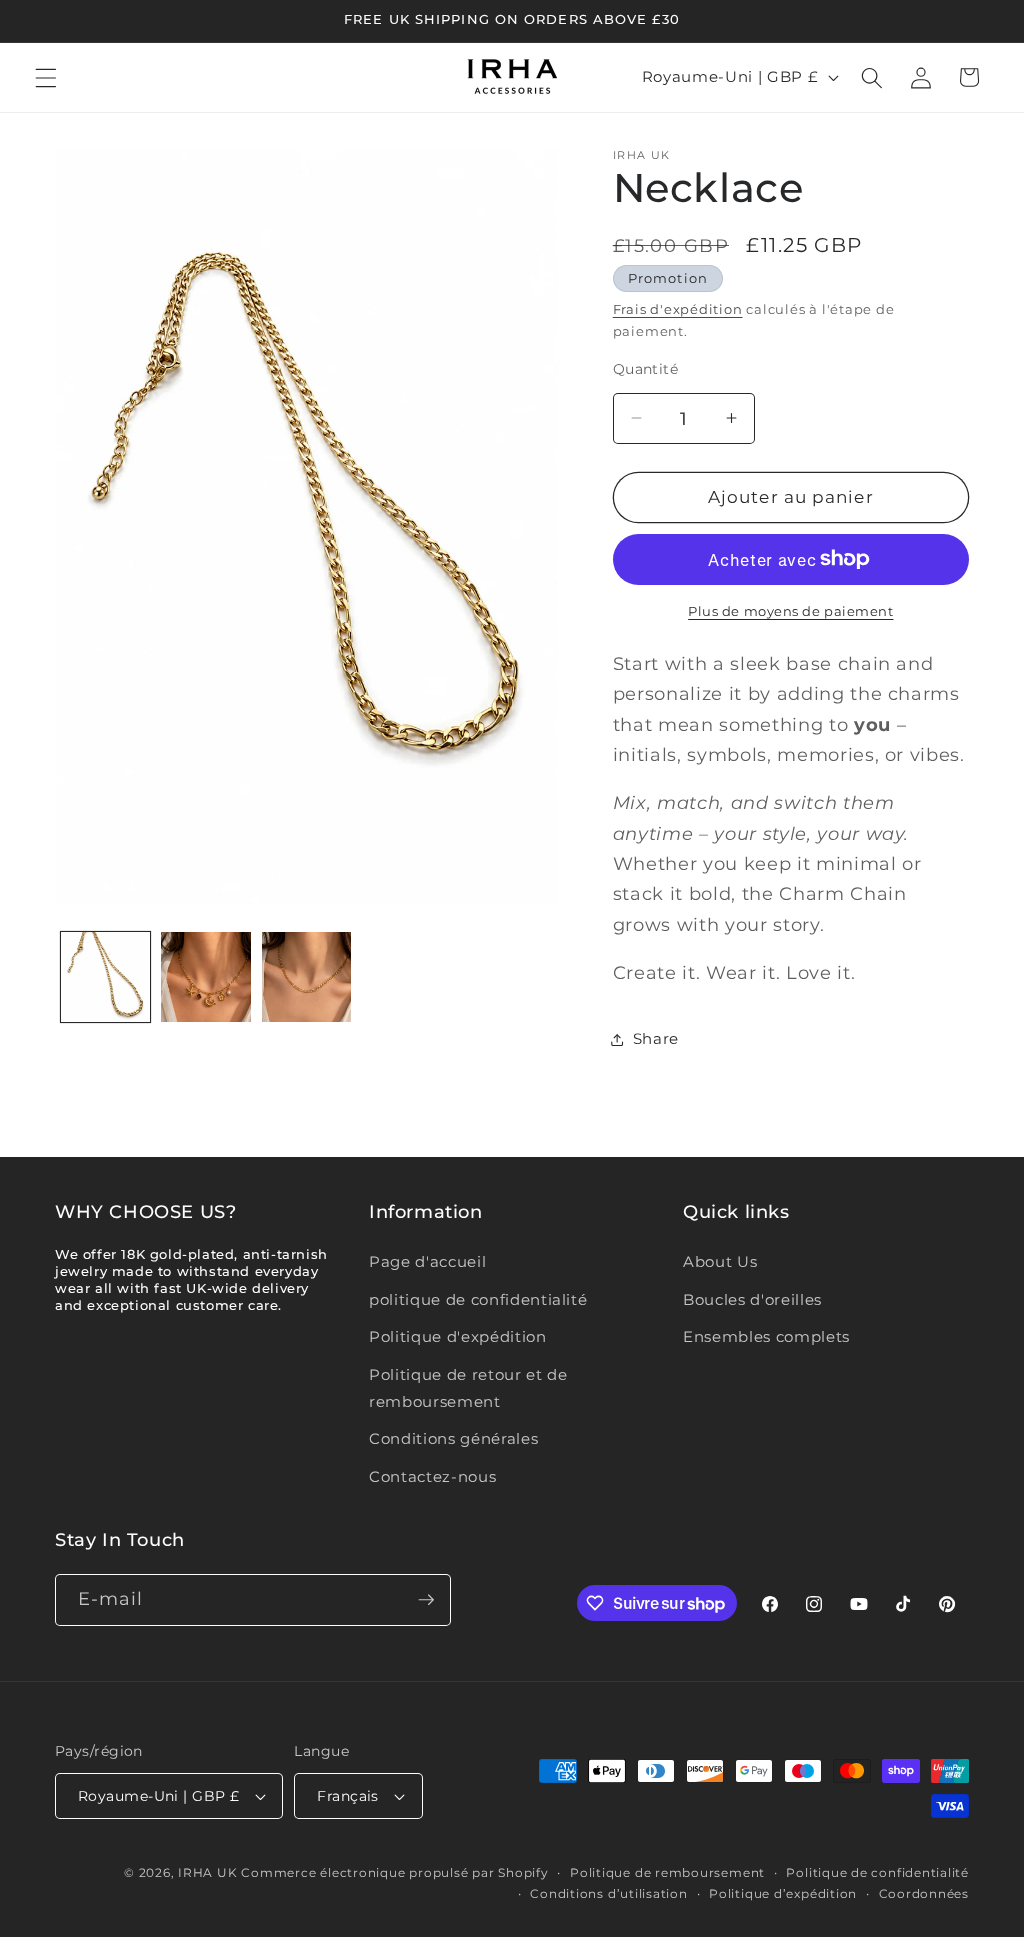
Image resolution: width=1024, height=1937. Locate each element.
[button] (46, 77)
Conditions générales (453, 1438)
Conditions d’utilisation (608, 1893)
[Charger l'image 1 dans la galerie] (106, 977)
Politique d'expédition (458, 1336)
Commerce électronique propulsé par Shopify (394, 1872)
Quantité (646, 369)
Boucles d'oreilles (752, 1299)
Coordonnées (924, 1893)
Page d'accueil (427, 1261)
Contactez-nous (432, 1476)
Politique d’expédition (783, 1893)
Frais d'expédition (678, 309)
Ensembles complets (766, 1336)
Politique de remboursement (667, 1872)
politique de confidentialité (478, 1299)
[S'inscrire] (426, 1600)
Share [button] (656, 1038)
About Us (720, 1261)
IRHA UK (207, 1872)
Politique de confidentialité (877, 1872)
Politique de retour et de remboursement (468, 1388)
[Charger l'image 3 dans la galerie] (307, 977)
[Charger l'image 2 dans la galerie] (206, 977)
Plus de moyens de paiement (790, 611)
